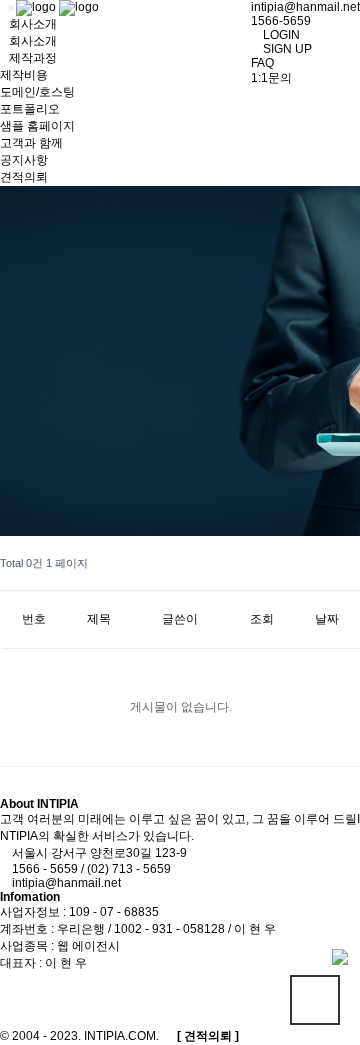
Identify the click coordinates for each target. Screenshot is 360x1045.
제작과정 (33, 58)
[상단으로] (315, 1000)
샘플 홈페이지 (37, 126)
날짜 (327, 619)
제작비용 (24, 75)
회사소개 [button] (33, 24)
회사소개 (33, 41)
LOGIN (280, 35)
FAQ (262, 63)
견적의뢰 (24, 177)
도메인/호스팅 (37, 92)
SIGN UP (286, 49)
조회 (262, 619)
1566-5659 (281, 21)
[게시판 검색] (340, 554)
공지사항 (24, 160)
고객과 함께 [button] (31, 143)
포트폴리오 (30, 109)
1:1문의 (271, 78)
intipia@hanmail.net (305, 7)
